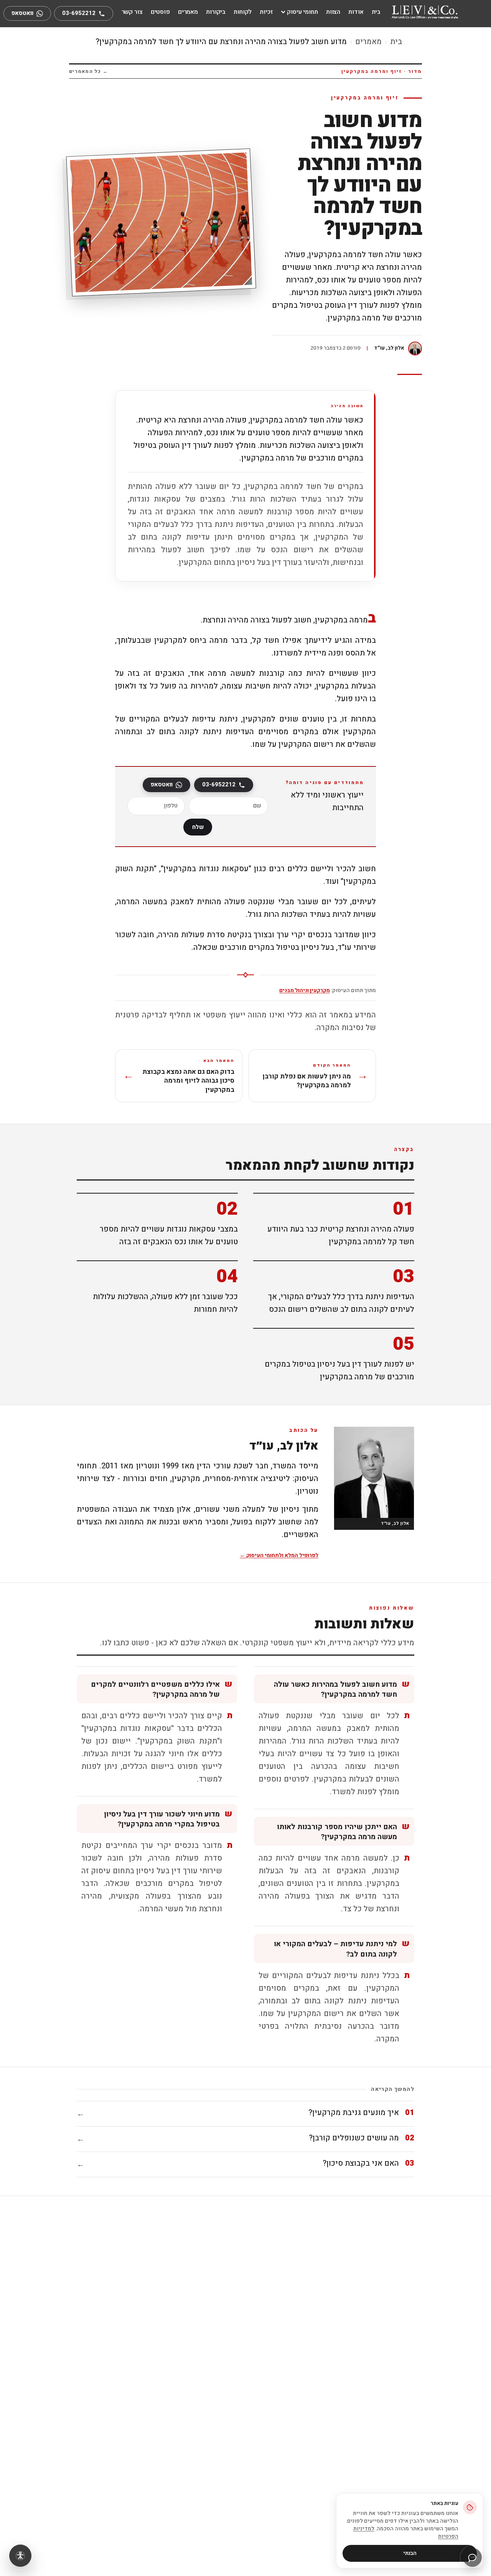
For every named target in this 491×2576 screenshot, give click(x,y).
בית (396, 42)
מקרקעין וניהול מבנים (305, 990)
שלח (198, 827)
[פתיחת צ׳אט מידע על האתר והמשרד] (472, 2557)
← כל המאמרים (89, 71)
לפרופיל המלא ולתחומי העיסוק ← (279, 1556)
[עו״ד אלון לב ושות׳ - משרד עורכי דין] (425, 12)
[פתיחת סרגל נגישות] (20, 2556)
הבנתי (410, 2553)
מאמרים (368, 42)
